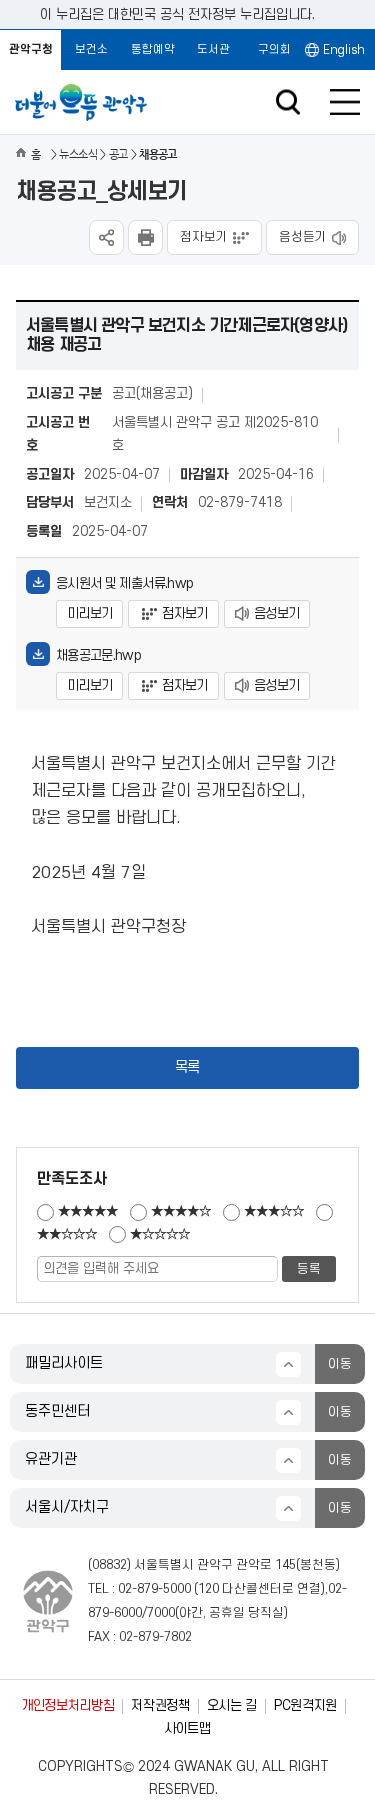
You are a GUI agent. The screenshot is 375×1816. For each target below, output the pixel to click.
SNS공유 (106, 237)
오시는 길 (232, 1705)
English (344, 50)
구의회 (274, 49)
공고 (118, 154)
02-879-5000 (154, 1589)
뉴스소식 (78, 154)
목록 (187, 1067)
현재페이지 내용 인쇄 (145, 237)
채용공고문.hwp (98, 655)
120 (208, 1589)
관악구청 (31, 49)
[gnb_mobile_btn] (345, 102)
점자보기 (204, 237)
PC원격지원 (305, 1705)
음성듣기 (303, 237)
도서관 (213, 49)
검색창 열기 (287, 102)
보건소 (91, 49)
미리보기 (89, 613)
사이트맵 (187, 1728)
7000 (161, 1613)
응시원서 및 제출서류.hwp (124, 583)
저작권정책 (160, 1705)
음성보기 (276, 613)
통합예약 (153, 49)
